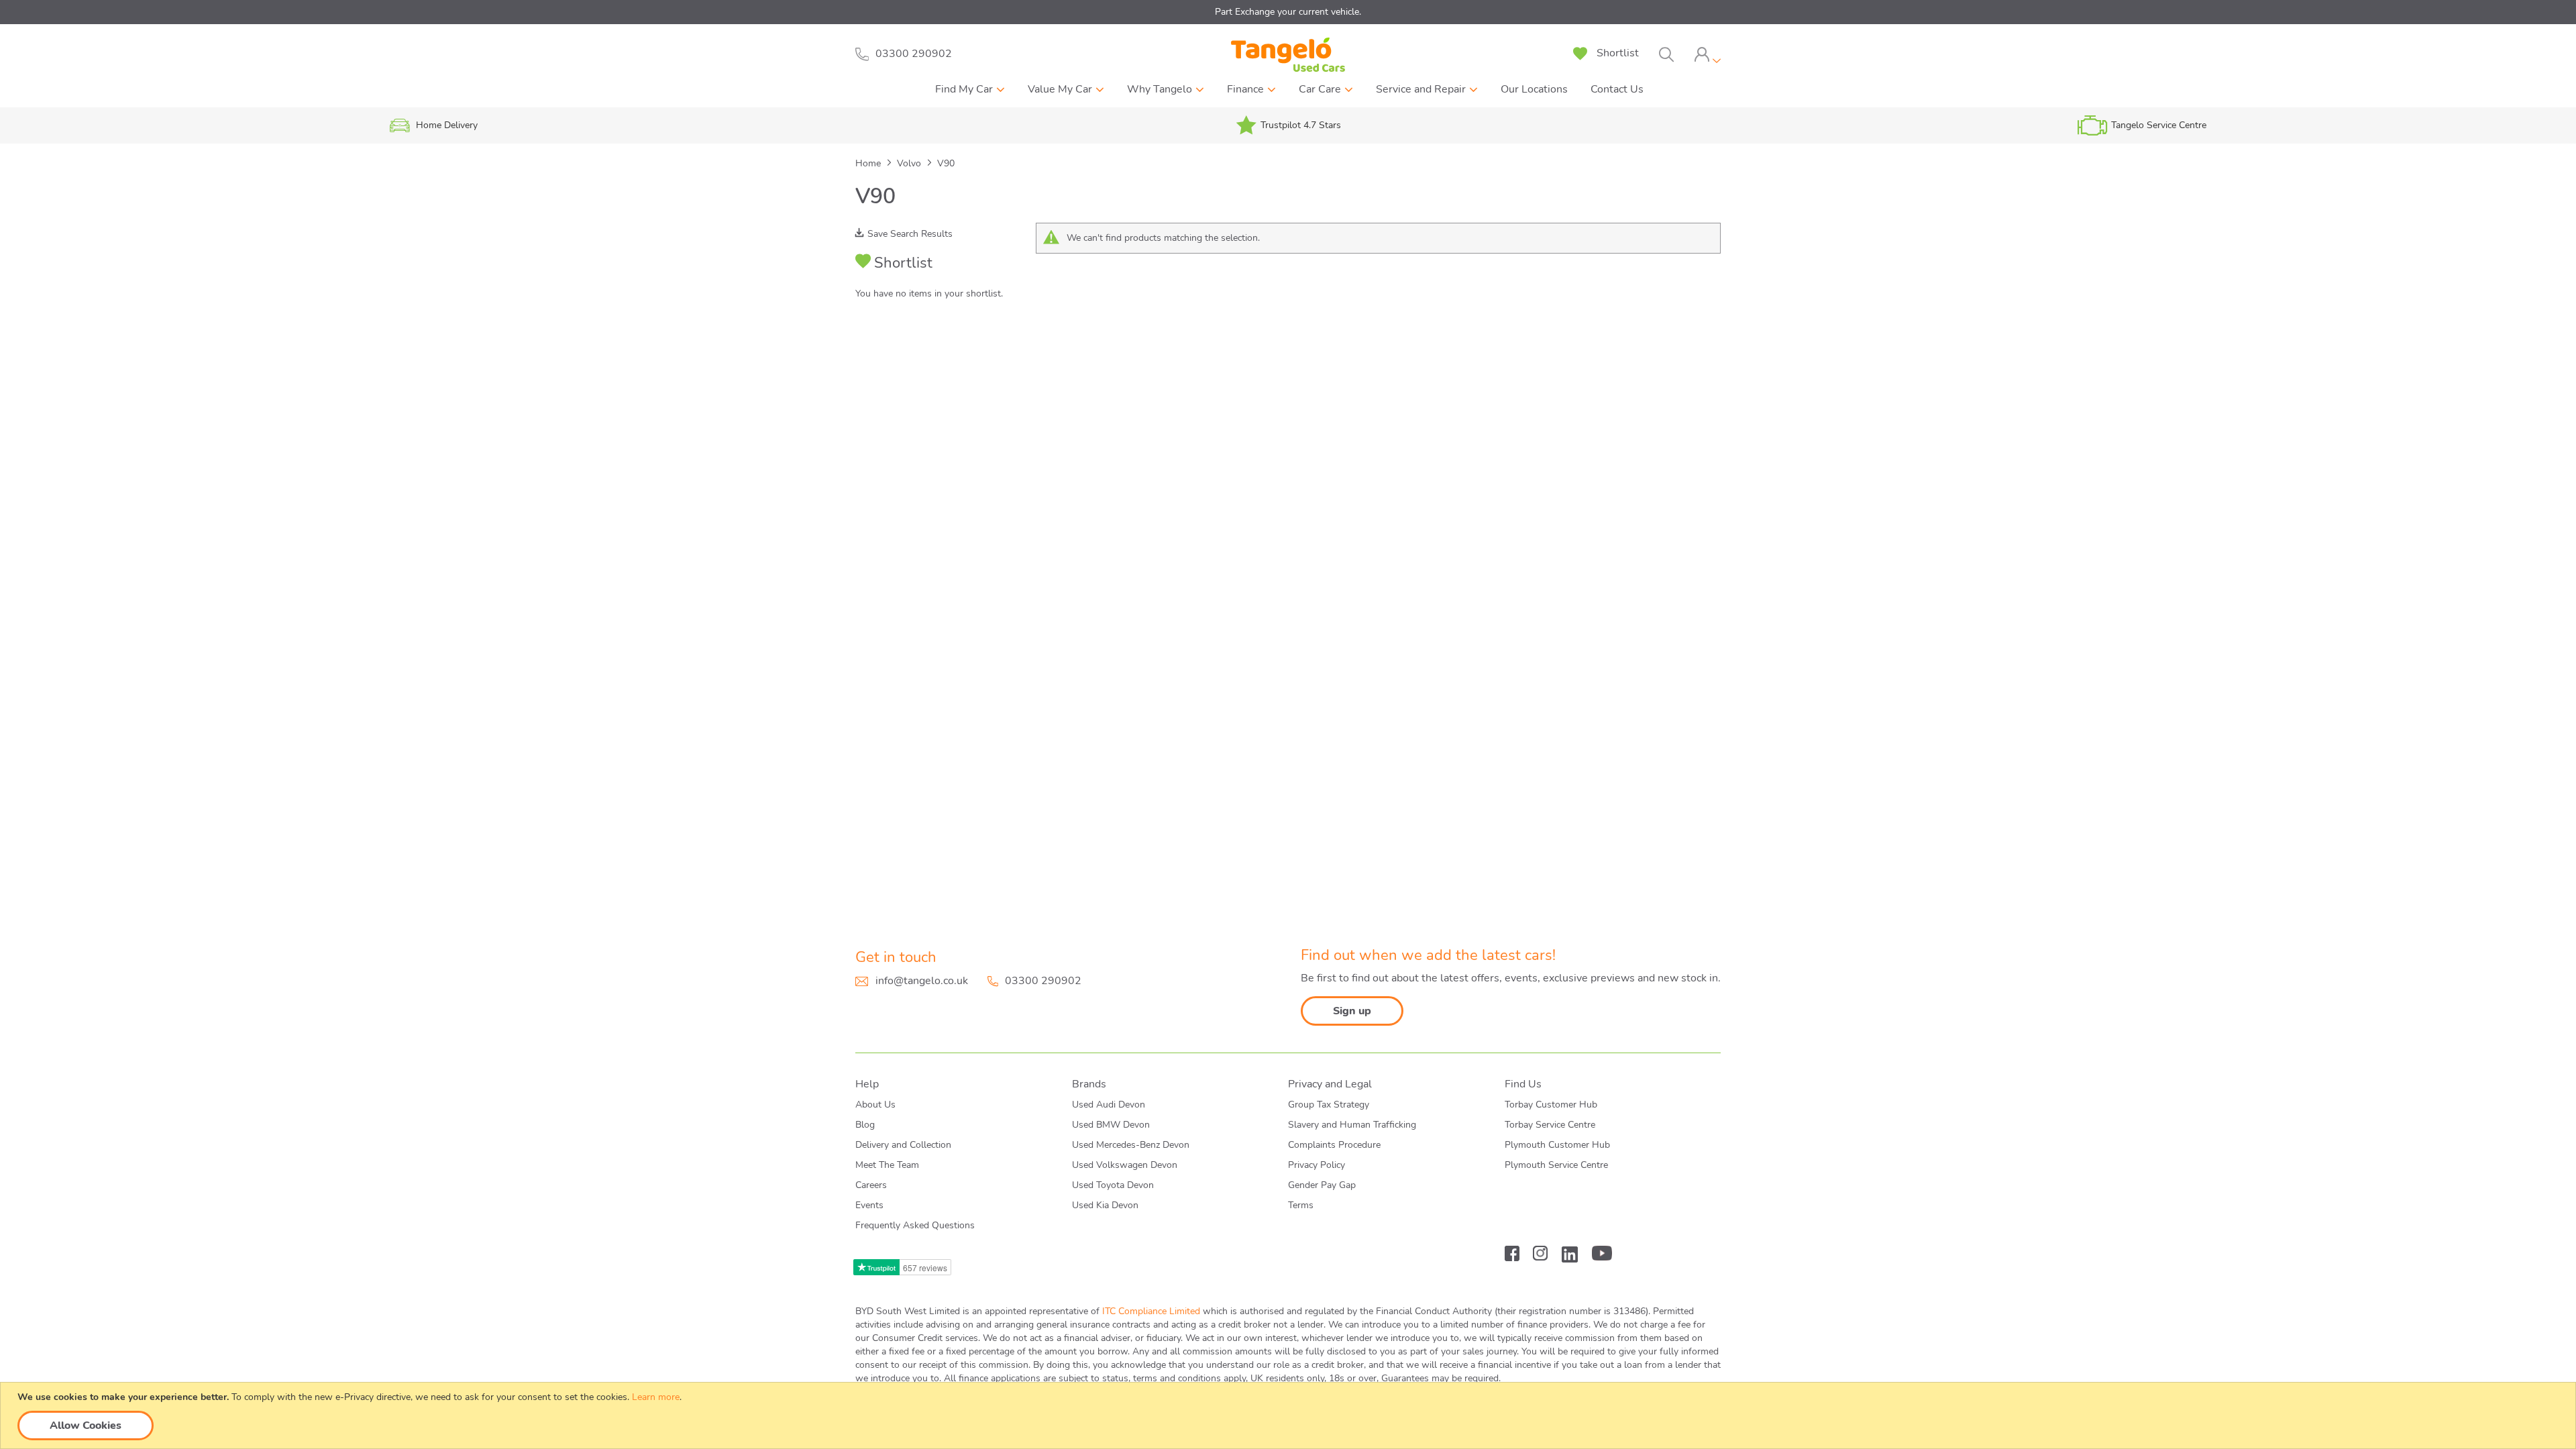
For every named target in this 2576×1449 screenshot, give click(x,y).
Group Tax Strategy (1329, 1105)
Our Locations (1534, 89)
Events (869, 1205)
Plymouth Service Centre (1556, 1165)
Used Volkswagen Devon (1125, 1165)
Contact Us (1617, 89)
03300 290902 (1043, 981)
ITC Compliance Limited (1151, 1311)
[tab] (1707, 55)
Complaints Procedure (1334, 1145)
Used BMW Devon (1111, 1125)
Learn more (656, 1397)
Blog (865, 1125)
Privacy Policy (1317, 1165)
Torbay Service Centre (1550, 1125)
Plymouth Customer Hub (1557, 1145)
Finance (1245, 89)
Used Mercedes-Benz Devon (1131, 1145)
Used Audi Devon (1109, 1105)
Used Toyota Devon (1113, 1185)
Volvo (910, 163)
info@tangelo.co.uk (922, 981)
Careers (871, 1185)
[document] (1290, 1415)
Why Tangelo (1160, 89)
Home (869, 163)
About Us (875, 1105)
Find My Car (964, 89)
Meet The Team (887, 1165)
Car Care (1320, 89)
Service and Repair (1421, 89)
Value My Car (1060, 89)
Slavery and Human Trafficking (1352, 1125)
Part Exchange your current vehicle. (1288, 12)
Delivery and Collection (903, 1145)
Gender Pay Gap (1322, 1185)
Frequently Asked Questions (915, 1225)
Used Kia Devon (1105, 1205)
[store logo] (1288, 55)
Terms (1301, 1205)
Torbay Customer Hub (1551, 1105)
